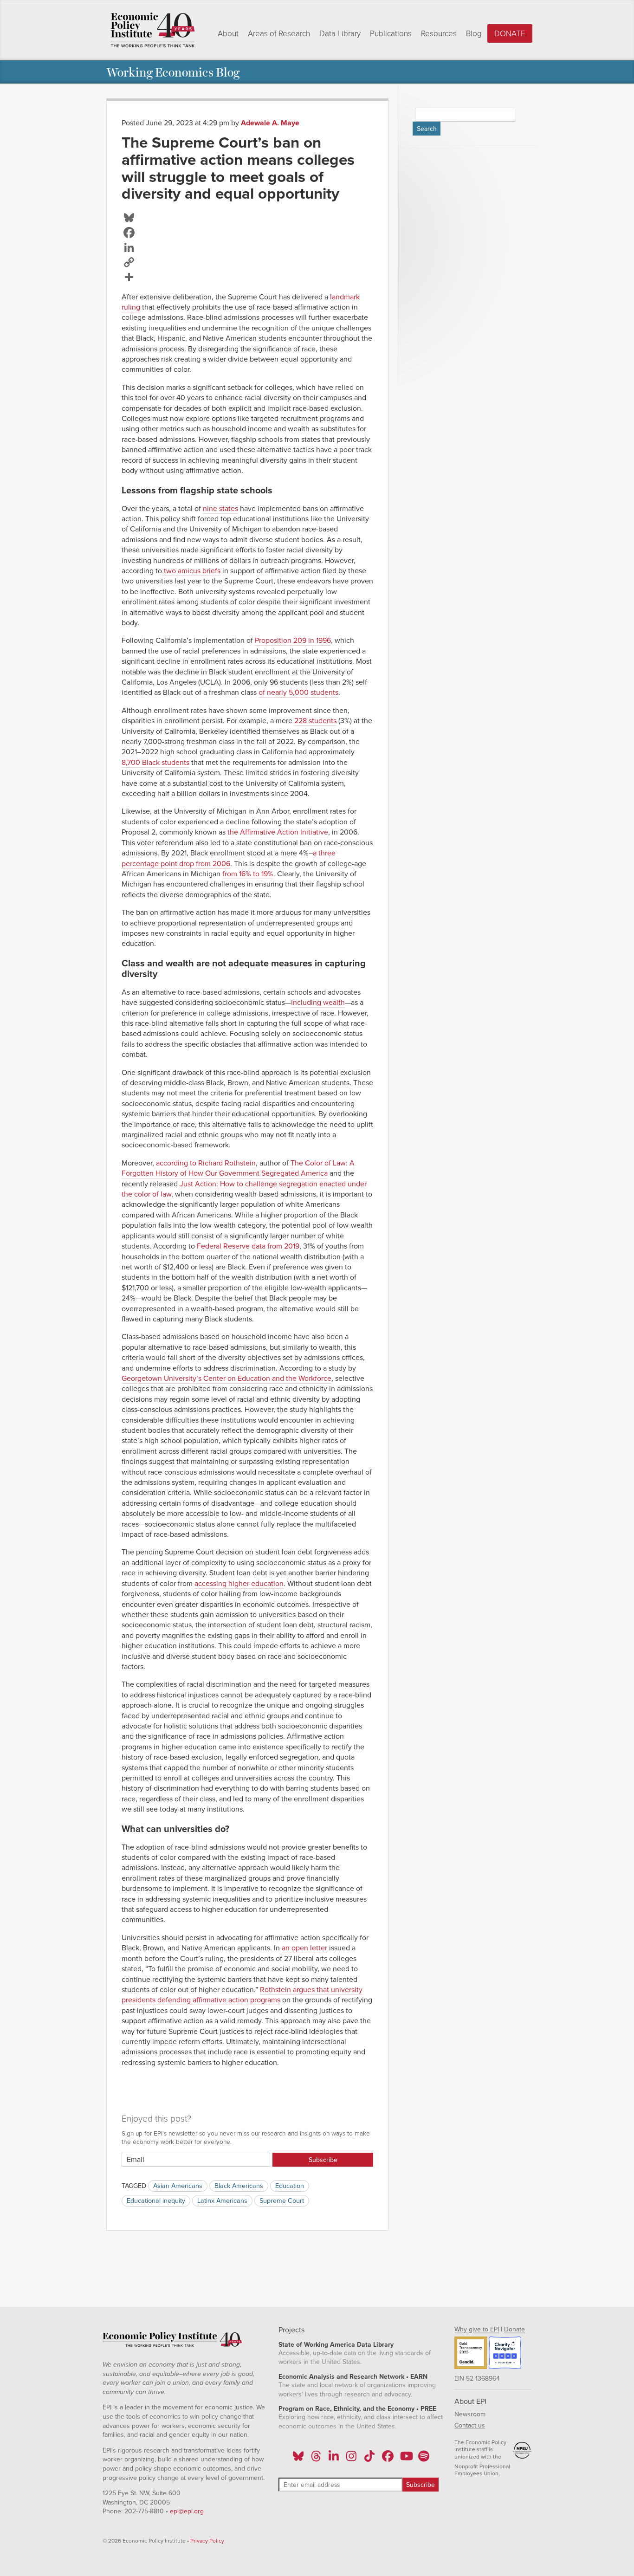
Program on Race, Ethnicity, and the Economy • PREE (357, 2409)
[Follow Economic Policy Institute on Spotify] (424, 2459)
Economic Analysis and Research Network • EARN (353, 2377)
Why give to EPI (477, 2329)
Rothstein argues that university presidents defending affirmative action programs (242, 1995)
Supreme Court (282, 2201)
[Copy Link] (247, 262)
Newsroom (470, 2414)
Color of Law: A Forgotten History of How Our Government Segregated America (238, 1168)
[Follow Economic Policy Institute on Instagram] (352, 2459)
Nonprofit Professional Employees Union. (482, 2470)
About (228, 34)
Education (290, 2186)
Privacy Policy (207, 2541)
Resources (439, 34)
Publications (391, 34)
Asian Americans (178, 2186)
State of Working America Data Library (336, 2345)
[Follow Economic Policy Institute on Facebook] (387, 2459)
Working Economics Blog (173, 72)
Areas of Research (279, 34)
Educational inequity (156, 2201)
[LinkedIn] (247, 247)
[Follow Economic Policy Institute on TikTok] (369, 2459)
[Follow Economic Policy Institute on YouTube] (405, 2459)
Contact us (470, 2425)
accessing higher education (239, 1584)
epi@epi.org (187, 2511)
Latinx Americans (222, 2201)
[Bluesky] (247, 218)
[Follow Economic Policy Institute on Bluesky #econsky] (298, 2459)
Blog (474, 34)
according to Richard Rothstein (206, 1163)
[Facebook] (247, 233)
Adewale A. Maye (270, 123)
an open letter (304, 1948)
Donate (510, 34)
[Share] (247, 277)
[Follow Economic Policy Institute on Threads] (316, 2459)
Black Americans (239, 2186)
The (298, 1163)
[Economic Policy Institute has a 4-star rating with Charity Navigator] (505, 2354)
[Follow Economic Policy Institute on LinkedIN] (334, 2459)
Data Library (340, 34)
